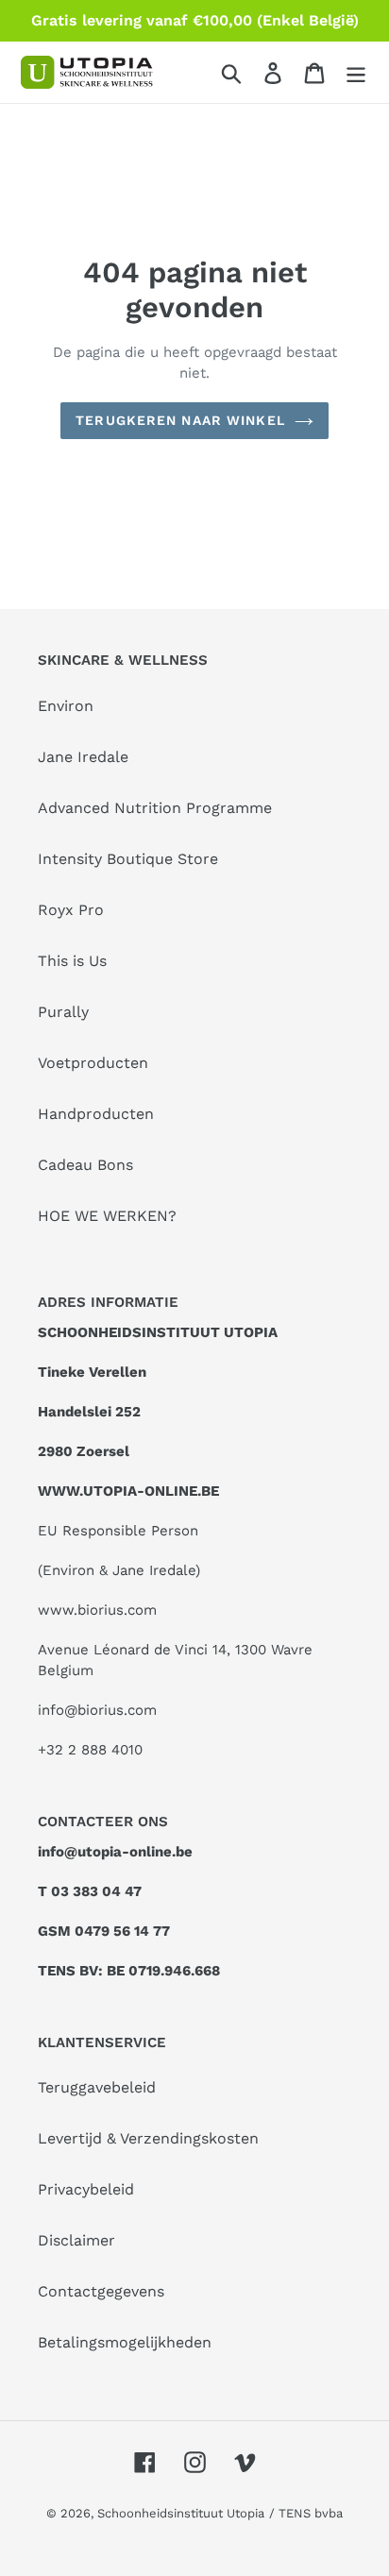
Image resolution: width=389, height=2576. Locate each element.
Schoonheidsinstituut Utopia (181, 2513)
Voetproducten (93, 1063)
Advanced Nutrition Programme (155, 808)
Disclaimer (76, 2240)
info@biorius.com (97, 1710)
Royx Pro (71, 910)
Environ (66, 706)
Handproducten (96, 1114)
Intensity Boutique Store (128, 859)
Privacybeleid (86, 2189)
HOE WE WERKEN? (107, 1216)
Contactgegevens (101, 2291)
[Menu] (356, 72)
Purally (63, 1012)
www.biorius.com (97, 1610)
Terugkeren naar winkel (180, 420)
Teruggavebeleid (97, 2087)
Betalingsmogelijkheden (125, 2342)
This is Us (72, 961)
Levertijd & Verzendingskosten (148, 2138)
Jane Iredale (83, 757)
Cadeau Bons (85, 1165)
